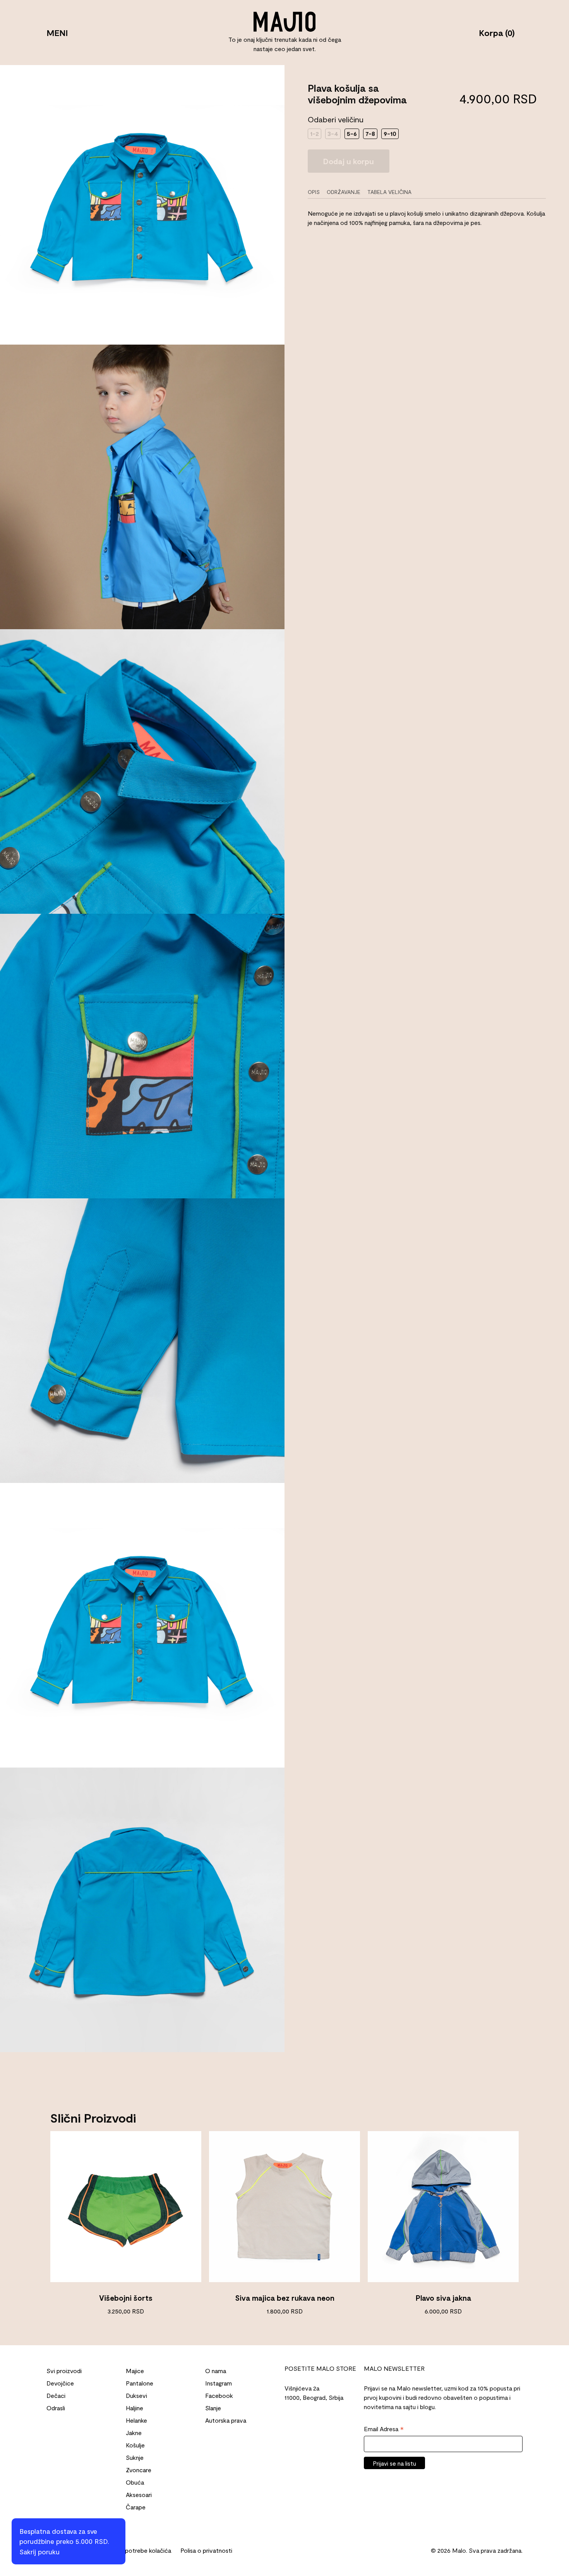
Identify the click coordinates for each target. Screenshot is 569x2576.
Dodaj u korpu (349, 161)
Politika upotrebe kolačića (136, 2550)
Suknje (135, 2457)
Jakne (134, 2433)
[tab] (316, 192)
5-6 (352, 133)
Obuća (135, 2482)
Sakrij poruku (39, 2552)
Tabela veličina (389, 192)
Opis (314, 192)
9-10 (390, 133)
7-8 (370, 133)
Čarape (136, 2507)
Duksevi (136, 2395)
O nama (216, 2371)
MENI (57, 33)
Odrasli (56, 2408)
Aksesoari (139, 2494)
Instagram (219, 2383)
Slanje (213, 2408)
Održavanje (344, 192)
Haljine (135, 2408)
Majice (135, 2371)
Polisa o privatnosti (206, 2550)
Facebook (219, 2395)
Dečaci (56, 2395)
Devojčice (60, 2383)
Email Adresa (384, 2429)
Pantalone (140, 2383)
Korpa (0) (497, 33)
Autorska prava (226, 2420)
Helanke (136, 2420)
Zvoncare (139, 2470)
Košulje (135, 2445)
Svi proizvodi (64, 2371)
